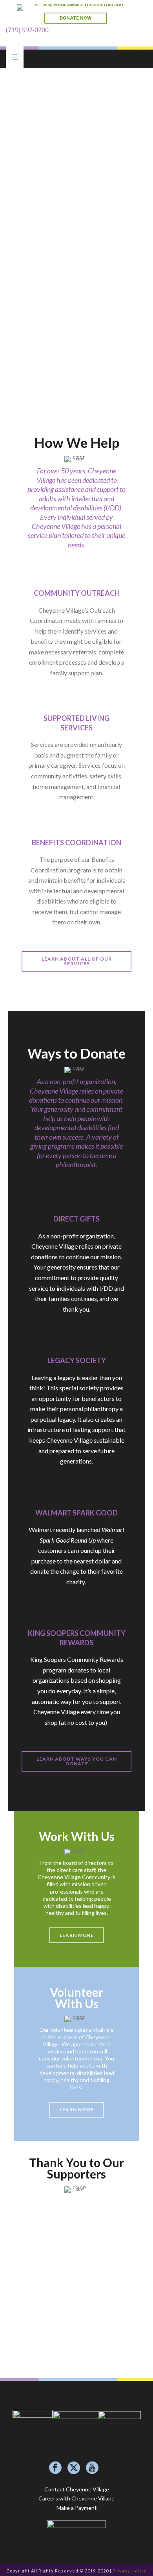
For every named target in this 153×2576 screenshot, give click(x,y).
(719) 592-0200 (27, 30)
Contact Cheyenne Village (77, 2489)
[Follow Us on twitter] (74, 2468)
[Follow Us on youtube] (92, 2468)
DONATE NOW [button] (76, 18)
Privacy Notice (130, 2571)
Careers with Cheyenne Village (76, 2498)
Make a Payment (77, 2508)
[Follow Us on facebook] (55, 2468)
